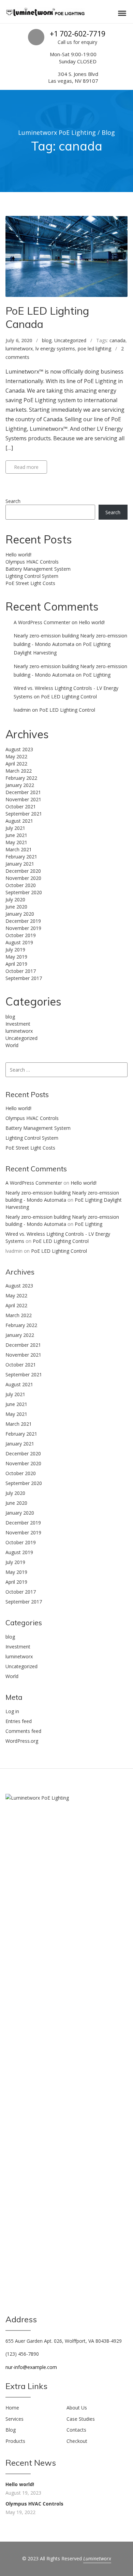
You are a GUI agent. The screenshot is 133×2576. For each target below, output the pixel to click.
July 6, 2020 (19, 340)
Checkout (77, 2441)
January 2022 (20, 785)
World (12, 1045)
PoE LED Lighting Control (69, 697)
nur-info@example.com (31, 2367)
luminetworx (19, 349)
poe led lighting (94, 349)
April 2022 (16, 764)
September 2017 (24, 978)
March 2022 (19, 771)
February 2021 (21, 857)
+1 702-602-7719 (78, 34)
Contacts (76, 2430)
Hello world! (18, 555)
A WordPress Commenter (42, 622)
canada (117, 340)
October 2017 (21, 971)
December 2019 (23, 921)
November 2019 (23, 928)
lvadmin (22, 710)
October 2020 (21, 885)
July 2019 (15, 950)
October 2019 (21, 935)
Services (14, 2419)
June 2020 (16, 907)
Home (12, 2408)
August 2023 (19, 749)
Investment (18, 1024)
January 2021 (20, 864)
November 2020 (23, 878)
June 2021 (16, 835)
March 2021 (19, 849)
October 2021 (21, 807)
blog (47, 340)
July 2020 (15, 899)
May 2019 (16, 957)
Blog (11, 2430)
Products (15, 2441)
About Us (77, 2408)
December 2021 (23, 792)
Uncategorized (70, 340)
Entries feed (19, 1721)
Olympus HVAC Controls (32, 562)
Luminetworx (97, 2558)
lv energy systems (55, 349)
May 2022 (16, 756)
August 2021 (19, 821)
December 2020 (23, 871)
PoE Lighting (97, 675)
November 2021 (23, 799)
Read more (26, 467)
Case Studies (81, 2419)
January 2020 (20, 914)
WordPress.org (22, 1741)
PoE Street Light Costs (30, 583)
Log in (12, 1711)
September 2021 (24, 814)
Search (13, 501)
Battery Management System (38, 569)
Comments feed (23, 1731)
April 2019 (16, 964)
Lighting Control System (32, 576)
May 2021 (16, 842)
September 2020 (24, 892)
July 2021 (15, 828)
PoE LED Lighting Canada (47, 317)
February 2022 (21, 778)
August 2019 (19, 942)
